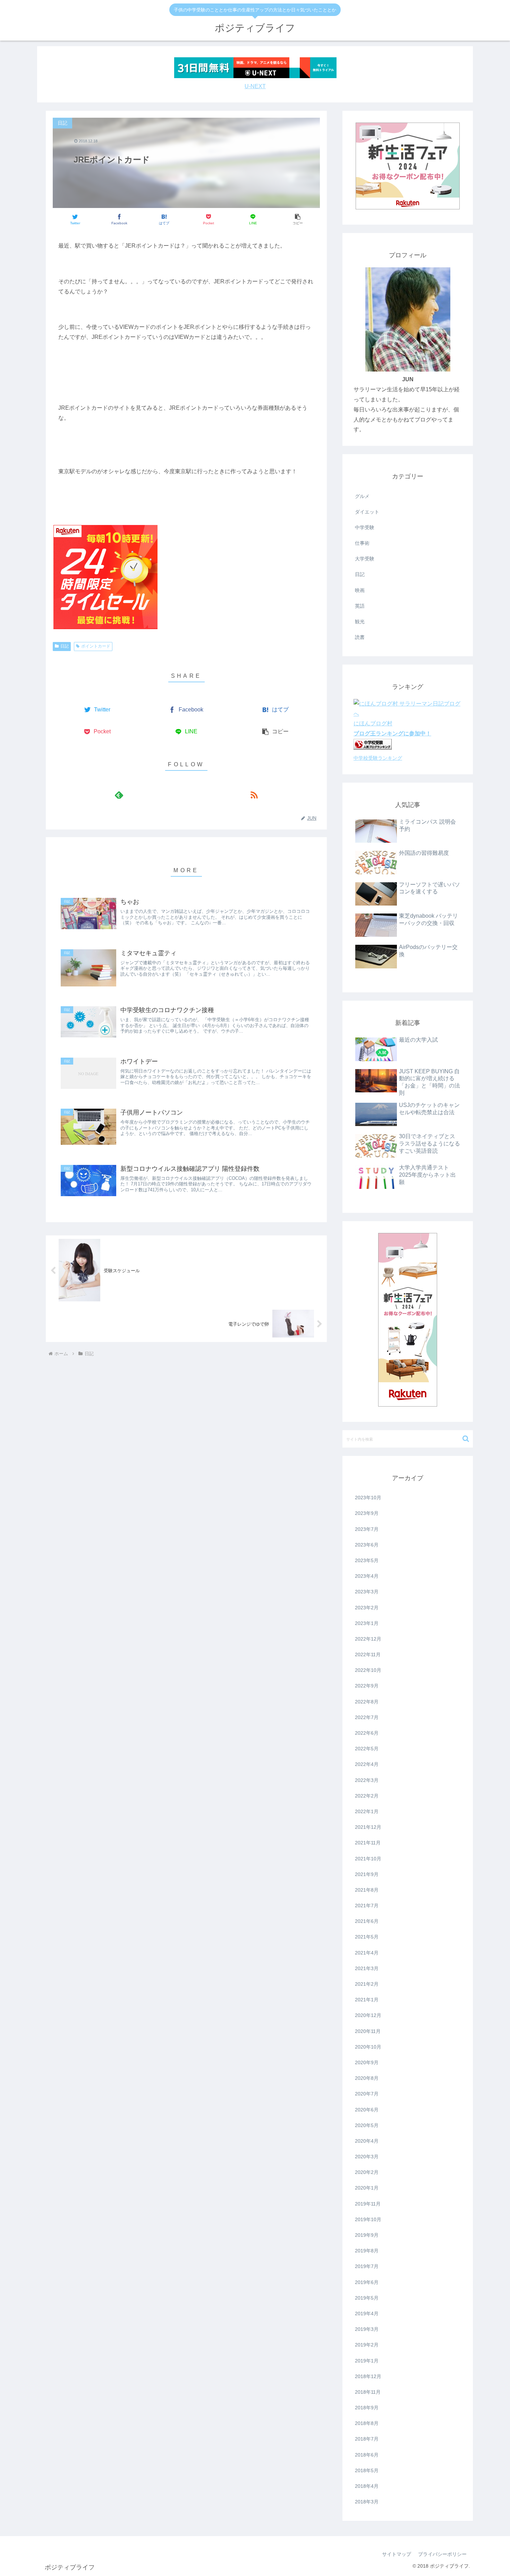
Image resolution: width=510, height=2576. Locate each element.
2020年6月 (367, 2110)
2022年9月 (367, 1686)
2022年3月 (367, 1780)
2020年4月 (367, 2141)
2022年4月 (367, 1764)
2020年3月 (367, 2157)
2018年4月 (367, 2486)
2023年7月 (367, 1529)
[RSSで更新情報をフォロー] (254, 795)
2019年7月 (367, 2266)
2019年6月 (367, 2282)
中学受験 (365, 527)
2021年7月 (367, 1906)
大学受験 (365, 559)
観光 (360, 622)
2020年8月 (367, 2078)
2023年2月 (367, 1608)
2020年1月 (367, 2188)
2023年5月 (367, 1560)
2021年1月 (367, 2000)
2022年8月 (367, 1702)
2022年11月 (368, 1654)
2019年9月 (367, 2235)
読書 (360, 637)
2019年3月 (367, 2329)
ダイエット (367, 512)
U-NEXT (255, 86)
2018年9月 (367, 2408)
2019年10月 (368, 2219)
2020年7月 (367, 2094)
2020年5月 (367, 2125)
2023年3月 (367, 1592)
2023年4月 (367, 1576)
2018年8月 (367, 2423)
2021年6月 (367, 1921)
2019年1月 (367, 2361)
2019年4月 (367, 2314)
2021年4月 (367, 1953)
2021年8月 (367, 1890)
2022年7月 (367, 1717)
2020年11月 (368, 2031)
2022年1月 (367, 1811)
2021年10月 (368, 1859)
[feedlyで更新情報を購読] (119, 795)
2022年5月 (367, 1749)
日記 (65, 646)
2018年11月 (368, 2392)
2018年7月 (367, 2439)
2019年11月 (368, 2204)
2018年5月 (367, 2470)
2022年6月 (367, 1733)
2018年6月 (367, 2455)
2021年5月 (367, 1937)
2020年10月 (368, 2047)
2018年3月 (367, 2502)
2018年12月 (368, 2376)
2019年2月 (367, 2345)
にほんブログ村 (373, 723)
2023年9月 (367, 1513)
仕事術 (362, 543)
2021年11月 (368, 1843)
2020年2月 (367, 2172)
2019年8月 (367, 2251)
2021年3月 (367, 1968)
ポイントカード (96, 646)
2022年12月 (368, 1639)
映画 (360, 590)
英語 (360, 606)
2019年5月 (367, 2298)
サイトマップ (397, 2554)
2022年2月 (367, 1796)
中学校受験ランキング (378, 758)
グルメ (362, 496)
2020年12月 (368, 2015)
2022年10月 (368, 1670)
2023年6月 (367, 1545)
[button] (297, 219)
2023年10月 (368, 1498)
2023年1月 (367, 1623)
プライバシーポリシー (442, 2554)
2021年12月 (368, 1827)
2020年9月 (367, 2062)
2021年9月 (367, 1874)
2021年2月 (367, 1984)
